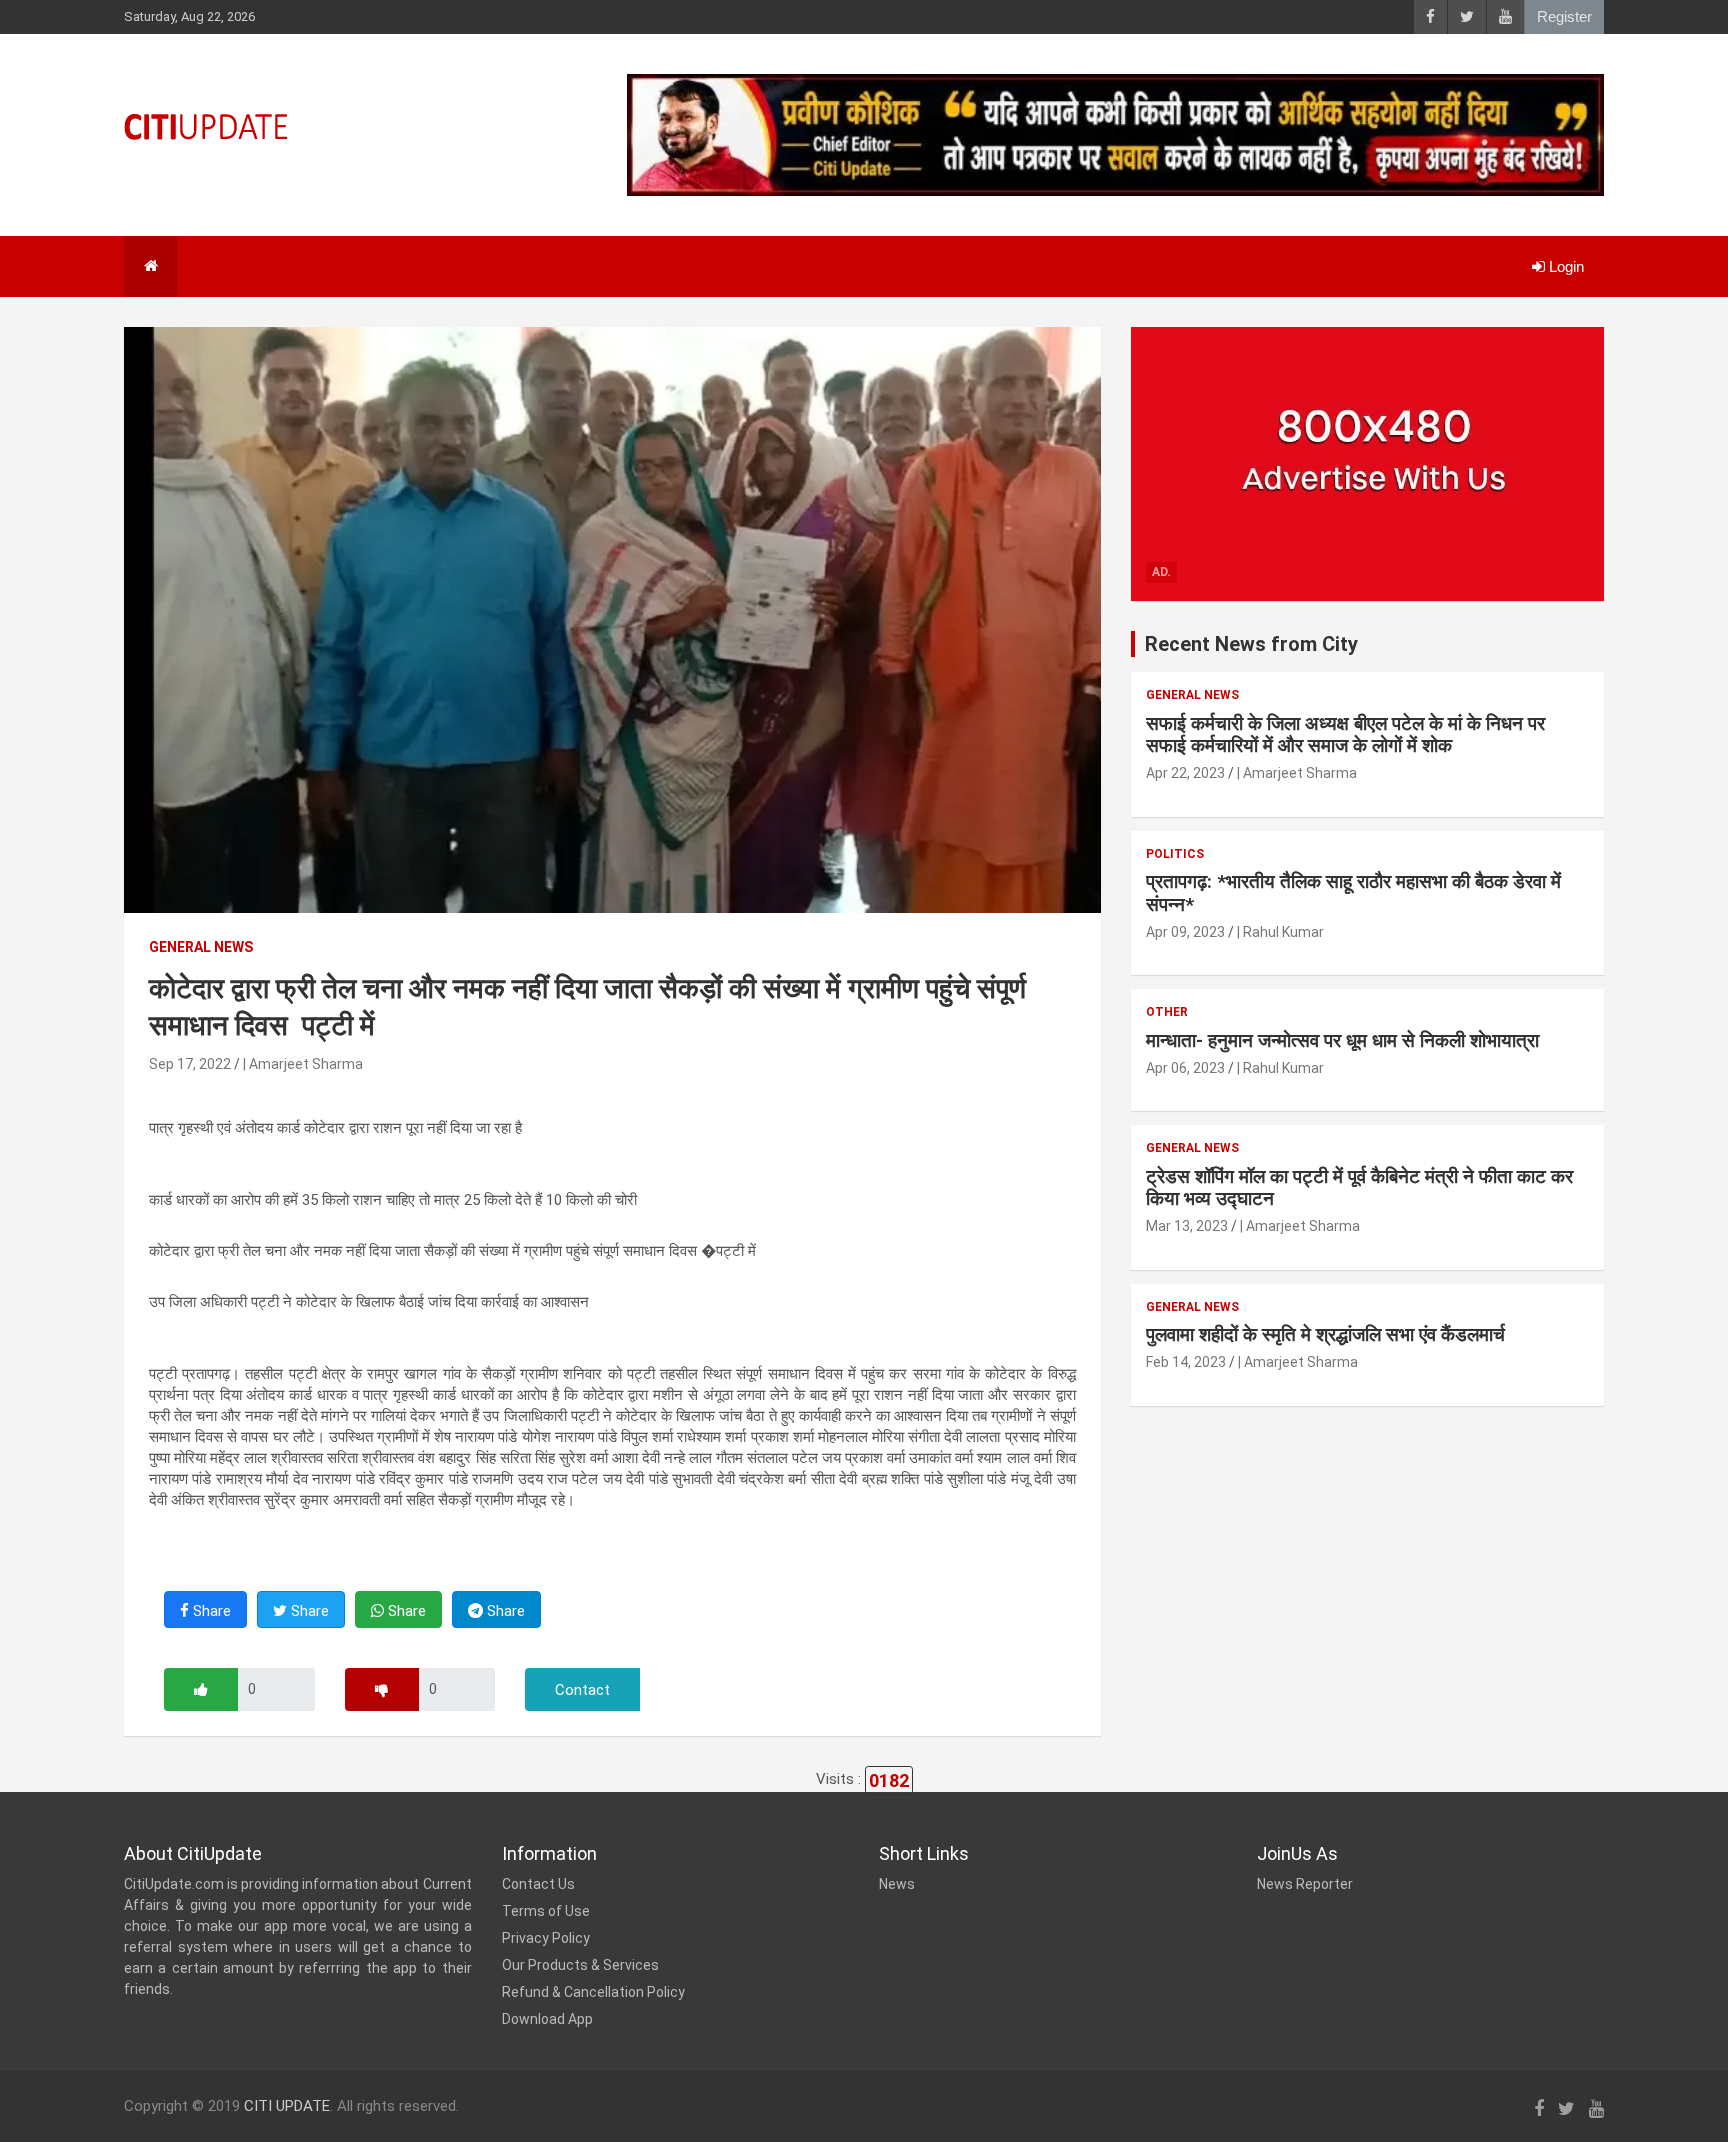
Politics (1175, 854)
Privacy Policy (546, 1938)
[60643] (201, 1689)
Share (210, 1611)
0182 (889, 1780)
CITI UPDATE (287, 2106)
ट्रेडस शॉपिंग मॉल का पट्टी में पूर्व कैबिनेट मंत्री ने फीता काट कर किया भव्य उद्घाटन (1359, 1188)
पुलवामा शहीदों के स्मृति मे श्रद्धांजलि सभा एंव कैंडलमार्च (1325, 1334)
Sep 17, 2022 (190, 1064)
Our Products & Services (580, 1965)
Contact (582, 1690)
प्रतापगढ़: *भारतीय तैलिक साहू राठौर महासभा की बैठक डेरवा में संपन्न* (1353, 893)
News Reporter (1305, 1884)
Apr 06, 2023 (1185, 1068)
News (897, 1884)
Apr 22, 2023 (1185, 773)
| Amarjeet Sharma (303, 1064)
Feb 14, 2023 (1186, 1362)
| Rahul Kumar (1280, 932)
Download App (547, 2019)
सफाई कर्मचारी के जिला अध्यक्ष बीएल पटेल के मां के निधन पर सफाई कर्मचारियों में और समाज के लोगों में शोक (1345, 735)
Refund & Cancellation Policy (593, 1992)
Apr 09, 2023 (1185, 932)
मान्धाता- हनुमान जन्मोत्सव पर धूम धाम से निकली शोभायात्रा (1342, 1040)
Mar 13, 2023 (1187, 1226)
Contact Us (538, 1884)
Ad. (1161, 572)
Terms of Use (546, 1911)
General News (201, 947)
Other (1167, 1012)
